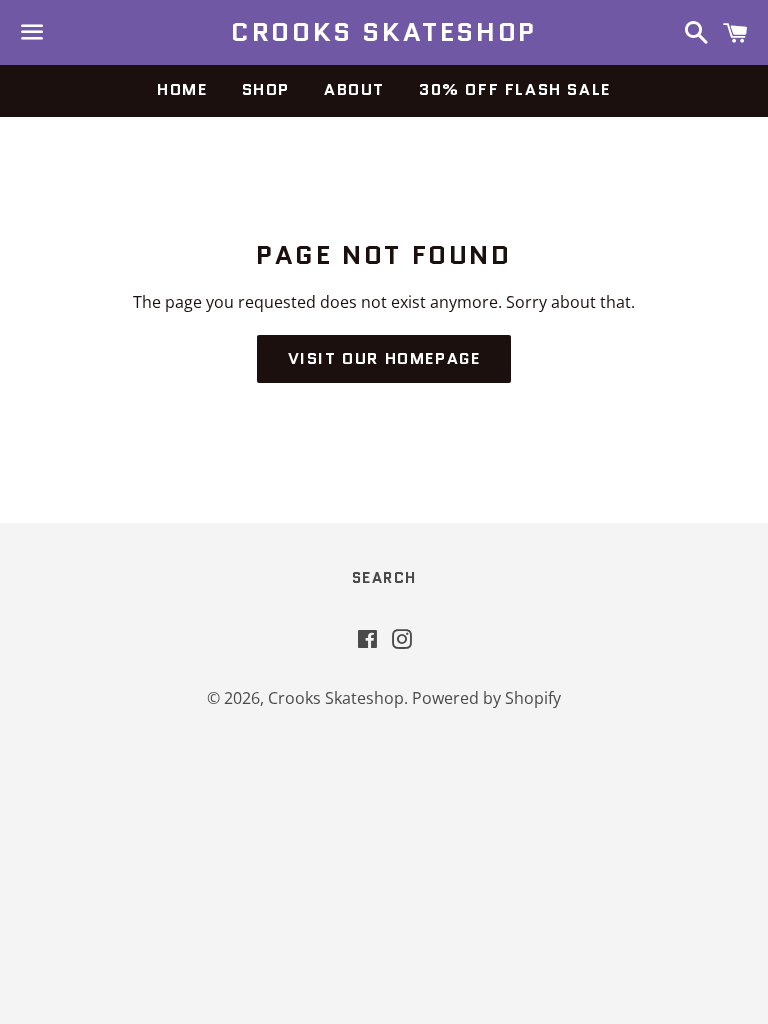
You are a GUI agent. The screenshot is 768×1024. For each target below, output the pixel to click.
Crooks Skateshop (384, 32)
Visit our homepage (384, 358)
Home (182, 89)
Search (384, 578)
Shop (266, 89)
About (354, 89)
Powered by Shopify (486, 698)
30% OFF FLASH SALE (515, 89)
